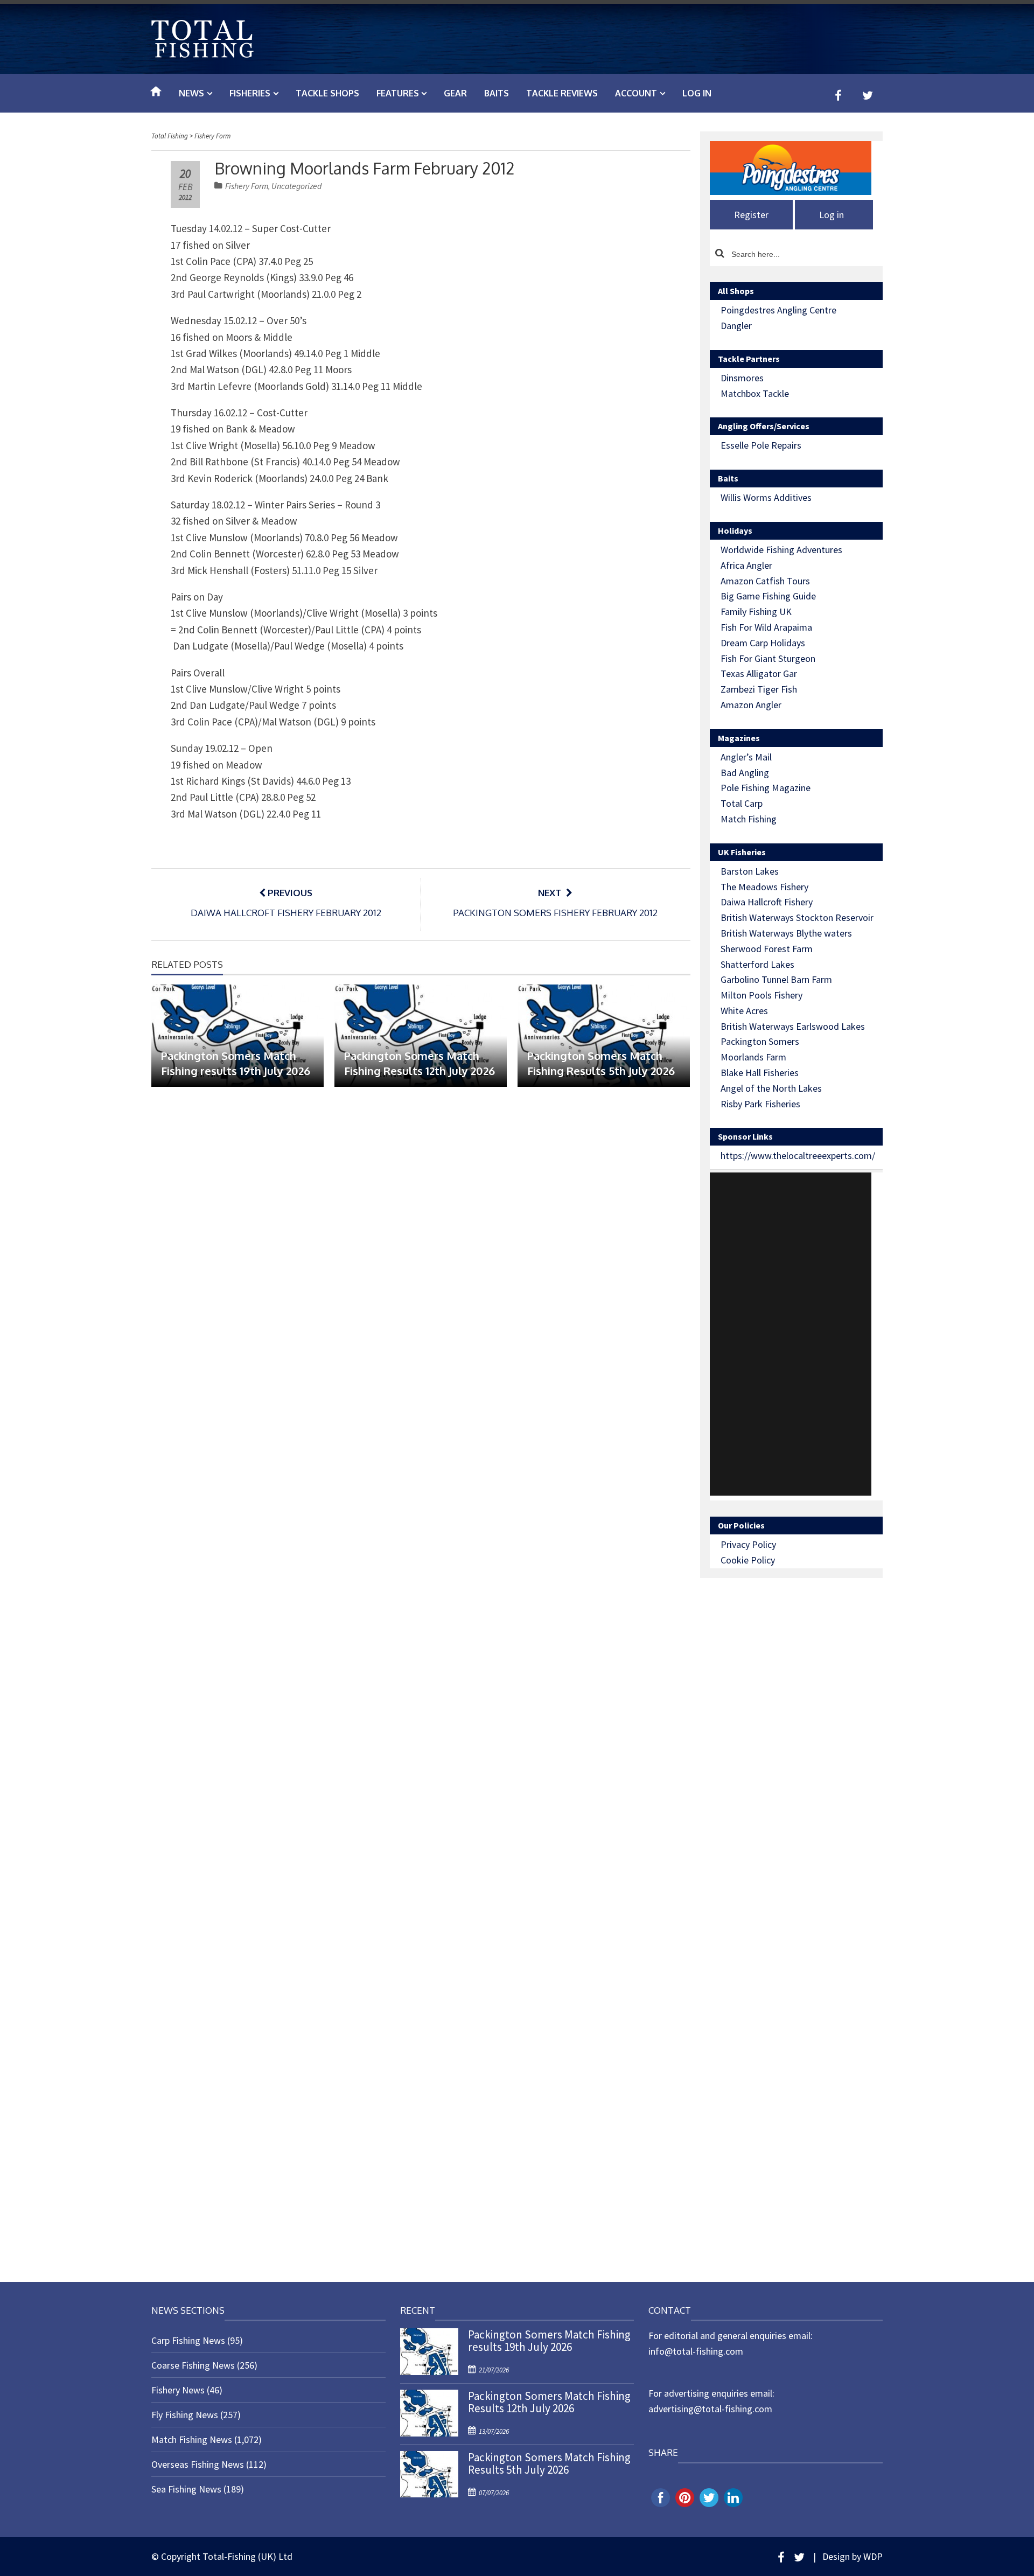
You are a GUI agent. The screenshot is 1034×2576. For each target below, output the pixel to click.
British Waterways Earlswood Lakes (793, 1026)
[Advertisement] (791, 1334)
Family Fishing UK (756, 612)
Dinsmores (742, 378)
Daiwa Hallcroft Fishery (767, 902)
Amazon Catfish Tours (765, 581)
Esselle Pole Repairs (761, 445)
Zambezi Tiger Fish (759, 689)
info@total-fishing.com (696, 2351)
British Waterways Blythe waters (786, 933)
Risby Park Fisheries (760, 1104)
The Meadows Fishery (764, 887)
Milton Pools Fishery (761, 995)
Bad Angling (745, 773)
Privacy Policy (748, 1544)
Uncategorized (296, 186)
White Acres (744, 1011)
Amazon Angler (751, 705)
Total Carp (742, 803)
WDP (873, 2556)
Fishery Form (247, 186)
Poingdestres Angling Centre (778, 310)
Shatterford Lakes (757, 964)
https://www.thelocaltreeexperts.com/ (798, 1156)
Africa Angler (746, 565)
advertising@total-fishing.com (710, 2409)
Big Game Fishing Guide (768, 596)
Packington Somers (760, 1041)
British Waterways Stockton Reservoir (797, 917)
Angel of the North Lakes (771, 1088)
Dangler (736, 326)
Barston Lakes (750, 871)
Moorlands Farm (753, 1057)
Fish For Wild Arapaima (766, 627)
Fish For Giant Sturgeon (768, 658)
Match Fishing (749, 819)
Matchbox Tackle (755, 393)
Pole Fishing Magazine (766, 788)
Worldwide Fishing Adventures (781, 550)
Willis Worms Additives (766, 497)
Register (751, 215)
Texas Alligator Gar (759, 673)
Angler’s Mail (746, 757)
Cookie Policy (748, 1560)
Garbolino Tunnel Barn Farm (776, 979)
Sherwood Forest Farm (767, 949)
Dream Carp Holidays (763, 643)
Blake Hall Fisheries (760, 1073)
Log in (697, 93)
